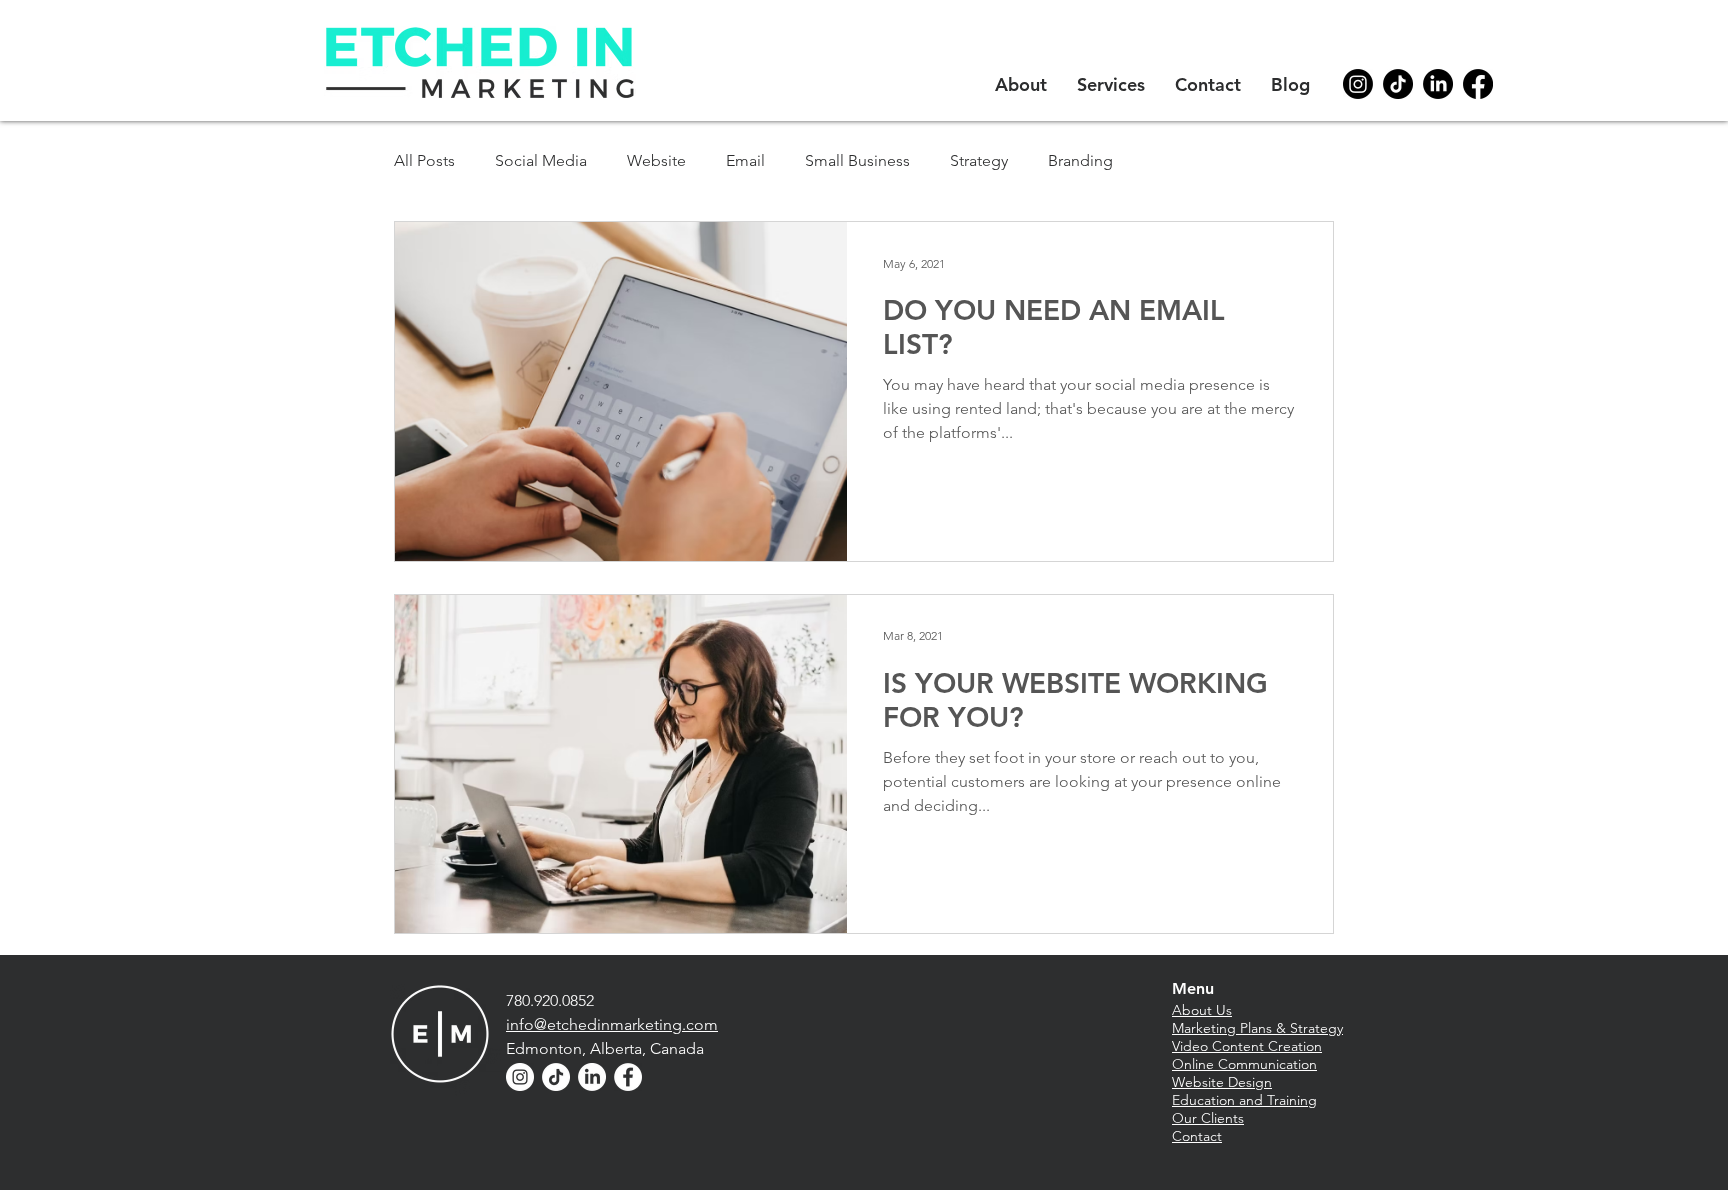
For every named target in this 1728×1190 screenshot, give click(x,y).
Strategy (979, 160)
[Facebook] (1478, 84)
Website (656, 160)
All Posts (424, 160)
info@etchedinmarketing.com (612, 1024)
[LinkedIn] (1438, 84)
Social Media (541, 160)
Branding (1080, 160)
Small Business (857, 160)
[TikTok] (1398, 84)
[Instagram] (1358, 84)
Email (745, 160)
